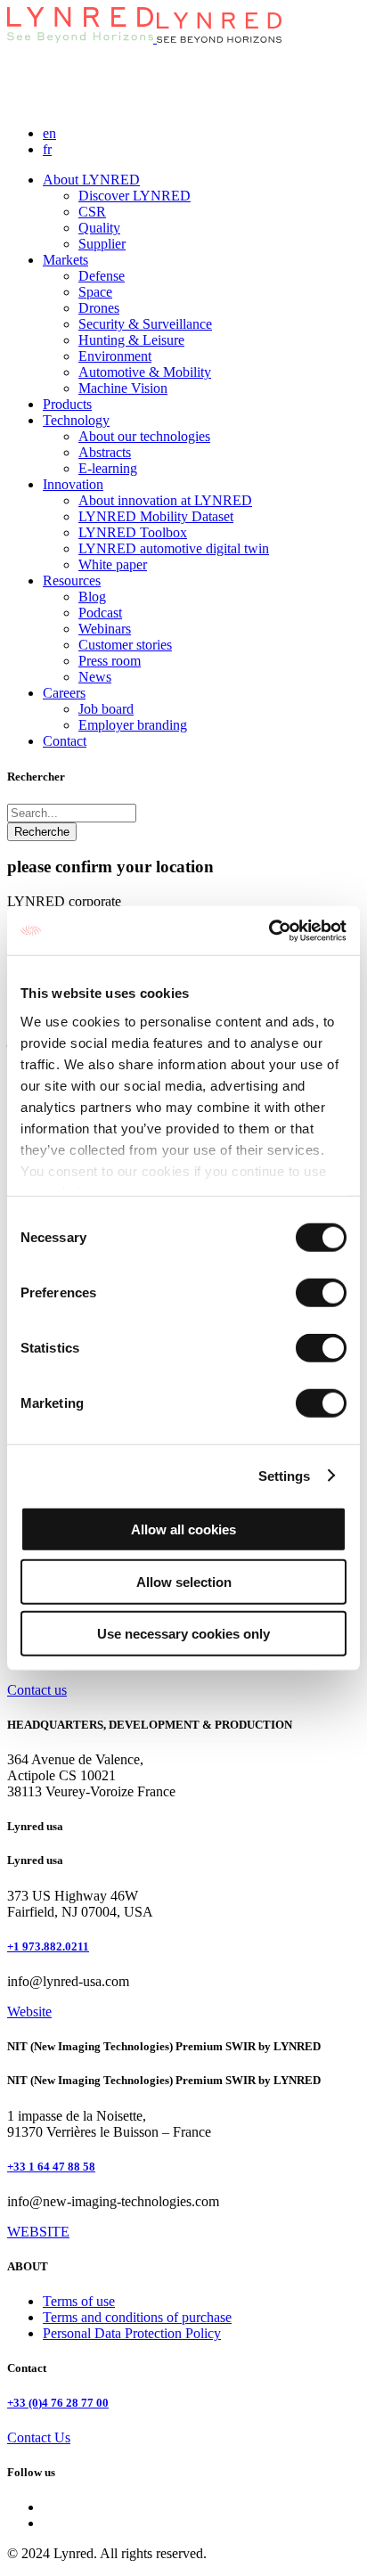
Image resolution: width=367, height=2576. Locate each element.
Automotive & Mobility (145, 372)
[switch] (321, 1293)
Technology (76, 420)
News (95, 677)
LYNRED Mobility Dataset (156, 516)
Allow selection (184, 1581)
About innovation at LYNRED (165, 500)
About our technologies (144, 436)
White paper (113, 564)
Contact (65, 741)
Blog (92, 597)
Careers (64, 693)
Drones (99, 308)
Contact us (37, 1690)
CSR (92, 212)
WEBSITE (38, 2232)
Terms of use (79, 2301)
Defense (102, 276)
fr (47, 149)
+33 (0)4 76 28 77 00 (58, 2403)
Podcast (100, 613)
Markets (65, 260)
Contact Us (39, 2437)
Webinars (105, 629)
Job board (106, 709)
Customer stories (125, 645)
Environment (115, 356)
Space (95, 292)
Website (29, 2012)
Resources (72, 581)
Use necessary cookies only (183, 1634)
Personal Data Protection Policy (132, 2333)
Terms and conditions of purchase (137, 2317)
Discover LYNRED (135, 196)
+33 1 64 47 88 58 (51, 2167)
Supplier (102, 244)
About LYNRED (91, 180)
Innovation (73, 484)
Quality (99, 228)
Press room (110, 661)
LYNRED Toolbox (133, 532)
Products (67, 404)
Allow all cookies (183, 1529)
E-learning (108, 468)
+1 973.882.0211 (48, 1946)
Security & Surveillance (145, 324)
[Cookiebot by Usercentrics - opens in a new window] (269, 930)
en (49, 133)
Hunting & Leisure (131, 340)
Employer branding (133, 725)
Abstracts (105, 452)
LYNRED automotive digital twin (174, 548)
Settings (285, 1475)
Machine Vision (123, 388)
